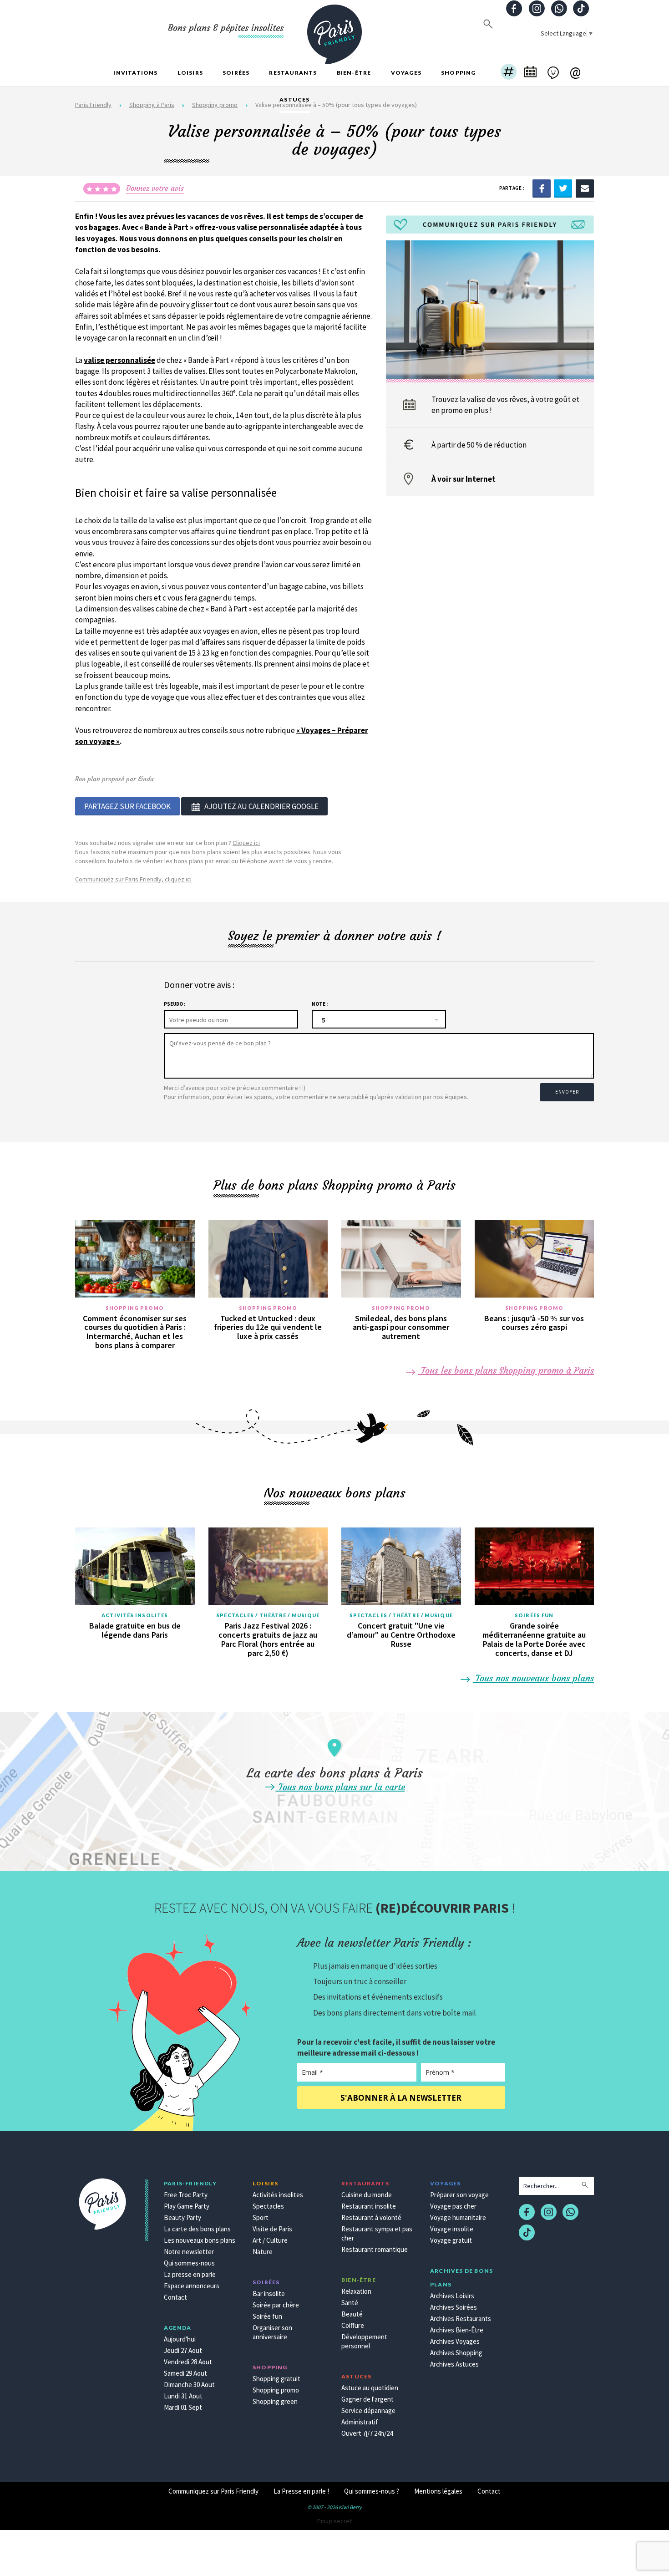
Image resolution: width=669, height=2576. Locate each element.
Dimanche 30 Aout (189, 2385)
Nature (263, 2252)
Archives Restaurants (461, 2319)
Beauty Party (182, 2217)
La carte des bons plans (197, 2229)
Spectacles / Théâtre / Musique (268, 1615)
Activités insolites (135, 1615)
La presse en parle (190, 2274)
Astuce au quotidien (370, 2388)
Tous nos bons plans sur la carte (340, 1787)
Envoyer (567, 1092)
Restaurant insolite (369, 2206)
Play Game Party (187, 2206)
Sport (261, 2217)
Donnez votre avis (155, 188)
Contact (175, 2297)
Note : (320, 1004)
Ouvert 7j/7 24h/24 (367, 2433)
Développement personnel (364, 2341)
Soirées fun (534, 1615)
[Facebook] (542, 188)
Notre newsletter (189, 2252)
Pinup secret (334, 2521)
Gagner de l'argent (367, 2399)
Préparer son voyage (459, 2195)
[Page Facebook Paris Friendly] (514, 9)
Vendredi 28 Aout (188, 2362)
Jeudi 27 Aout (183, 2350)
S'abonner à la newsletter (401, 2098)
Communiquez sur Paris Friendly (213, 2491)
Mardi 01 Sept (183, 2407)
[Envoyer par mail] (585, 188)
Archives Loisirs (452, 2296)
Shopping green (275, 2401)
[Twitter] (563, 188)
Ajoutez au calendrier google (261, 806)
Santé (350, 2303)
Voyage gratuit (451, 2240)
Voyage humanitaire (458, 2217)
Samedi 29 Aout (185, 2373)
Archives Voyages (455, 2341)
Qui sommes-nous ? (372, 2491)
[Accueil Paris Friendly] (334, 29)
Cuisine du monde (367, 2195)
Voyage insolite (452, 2229)
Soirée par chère (276, 2305)
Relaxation (356, 2291)
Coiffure (353, 2325)
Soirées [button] (236, 73)
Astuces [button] (294, 99)
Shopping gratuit (276, 2379)
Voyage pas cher (453, 2206)
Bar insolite (269, 2293)
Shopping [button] (459, 73)
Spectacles (268, 2206)
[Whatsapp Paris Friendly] (559, 9)
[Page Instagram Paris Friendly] (537, 9)
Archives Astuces (454, 2364)
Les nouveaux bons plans (200, 2240)
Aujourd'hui (180, 2339)
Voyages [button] (406, 73)
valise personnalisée (119, 360)
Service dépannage (368, 2411)
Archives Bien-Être (457, 2330)
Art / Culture (270, 2240)
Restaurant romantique (375, 2249)
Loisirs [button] (190, 73)
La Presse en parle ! (301, 2491)
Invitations (135, 73)
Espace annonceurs (192, 2286)
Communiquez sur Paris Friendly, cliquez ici (133, 879)
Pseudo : (175, 1004)
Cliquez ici (246, 843)
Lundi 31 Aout (183, 2396)
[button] (509, 73)
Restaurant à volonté (371, 2217)
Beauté (352, 2314)
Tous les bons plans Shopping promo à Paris (506, 1370)
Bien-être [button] (354, 73)
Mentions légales (438, 2491)
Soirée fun (267, 2316)
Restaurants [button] (293, 73)
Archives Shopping (456, 2353)
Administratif (360, 2422)
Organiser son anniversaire (272, 2332)
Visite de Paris (272, 2229)
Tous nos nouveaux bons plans (533, 1678)
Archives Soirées (454, 2307)
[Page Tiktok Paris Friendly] (581, 9)
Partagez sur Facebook (127, 806)
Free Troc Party (186, 2195)
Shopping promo (135, 1308)
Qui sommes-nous (189, 2263)
